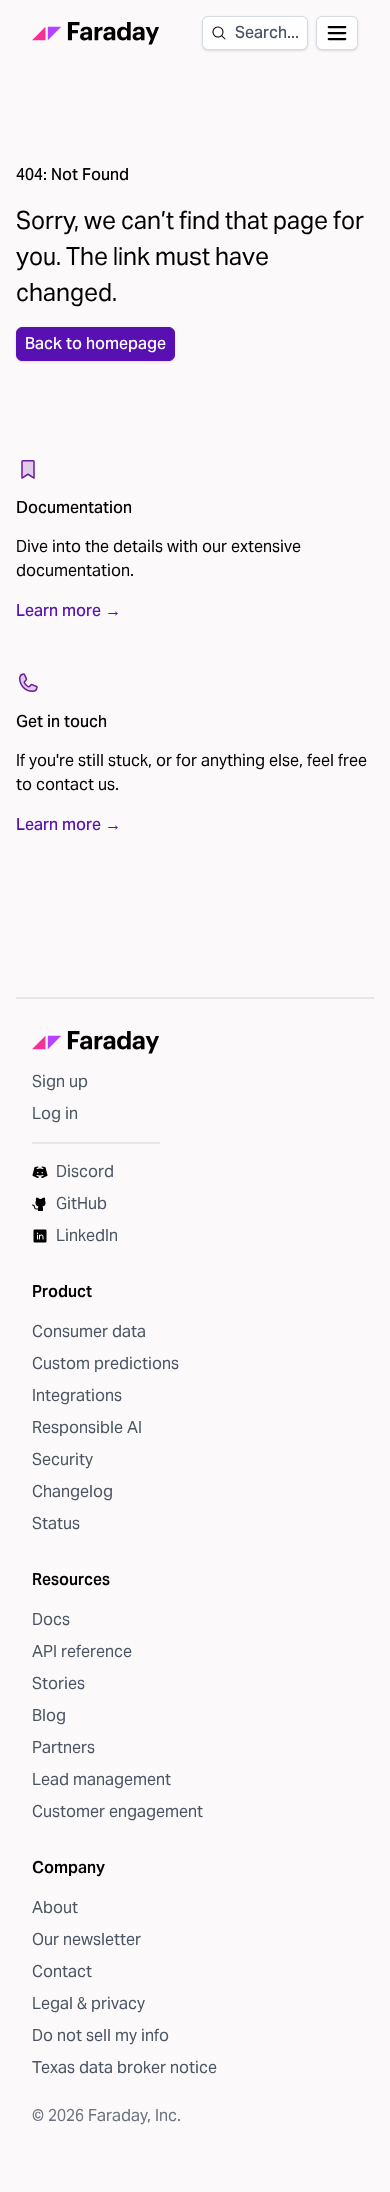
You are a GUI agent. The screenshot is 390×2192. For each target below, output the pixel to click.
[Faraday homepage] (96, 33)
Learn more (68, 610)
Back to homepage (95, 343)
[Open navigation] (337, 33)
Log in (55, 1113)
